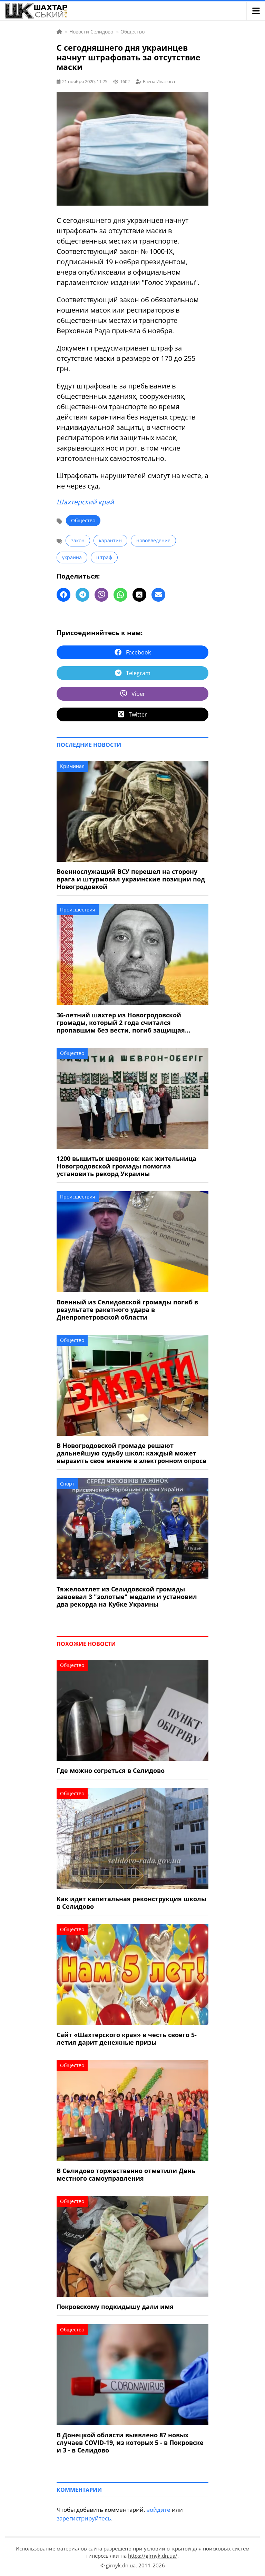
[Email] (158, 595)
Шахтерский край (85, 502)
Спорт (67, 1484)
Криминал (72, 766)
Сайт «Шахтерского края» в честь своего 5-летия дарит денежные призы (127, 2039)
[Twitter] (139, 595)
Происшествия (78, 910)
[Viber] (101, 595)
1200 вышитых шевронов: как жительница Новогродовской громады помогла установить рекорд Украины (126, 1166)
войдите (158, 2510)
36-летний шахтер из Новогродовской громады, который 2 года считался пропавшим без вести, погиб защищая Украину (121, 1023)
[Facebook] (63, 595)
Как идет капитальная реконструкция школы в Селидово (131, 1903)
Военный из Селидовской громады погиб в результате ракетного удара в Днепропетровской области (127, 1310)
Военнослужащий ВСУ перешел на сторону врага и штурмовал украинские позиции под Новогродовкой (131, 879)
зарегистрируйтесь (84, 2518)
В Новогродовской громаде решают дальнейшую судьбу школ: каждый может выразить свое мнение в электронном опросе (131, 1453)
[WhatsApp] (120, 595)
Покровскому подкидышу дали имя (115, 2307)
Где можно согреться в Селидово (111, 1770)
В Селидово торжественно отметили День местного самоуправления (126, 2174)
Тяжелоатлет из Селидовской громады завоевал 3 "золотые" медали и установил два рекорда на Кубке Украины (127, 1597)
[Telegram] (82, 595)
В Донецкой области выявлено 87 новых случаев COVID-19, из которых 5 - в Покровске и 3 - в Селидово (130, 2442)
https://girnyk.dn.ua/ (153, 2556)
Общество (83, 520)
